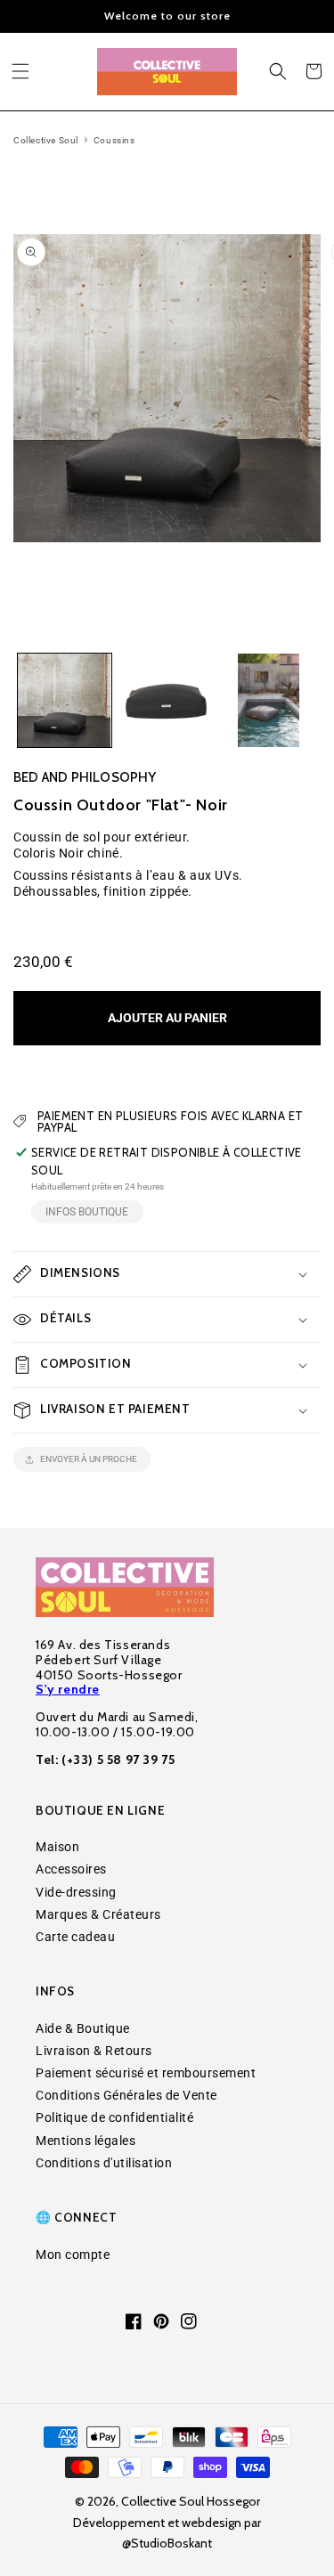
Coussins (114, 140)
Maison (57, 1847)
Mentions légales (86, 2141)
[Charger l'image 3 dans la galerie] (269, 700)
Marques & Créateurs (98, 1914)
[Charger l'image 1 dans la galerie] (65, 700)
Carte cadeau (75, 1937)
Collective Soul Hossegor (191, 2501)
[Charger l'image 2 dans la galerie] (167, 700)
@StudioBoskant (167, 2543)
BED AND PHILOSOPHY (85, 777)
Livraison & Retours (94, 2051)
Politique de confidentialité (114, 2117)
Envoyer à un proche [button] (89, 1459)
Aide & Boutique (83, 2028)
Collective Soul (46, 140)
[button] (20, 71)
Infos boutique (87, 1212)
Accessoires (71, 1869)
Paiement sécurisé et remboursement (146, 2073)
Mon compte (73, 2255)
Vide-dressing (76, 1892)
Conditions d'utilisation (104, 2163)
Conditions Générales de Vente (126, 2095)
